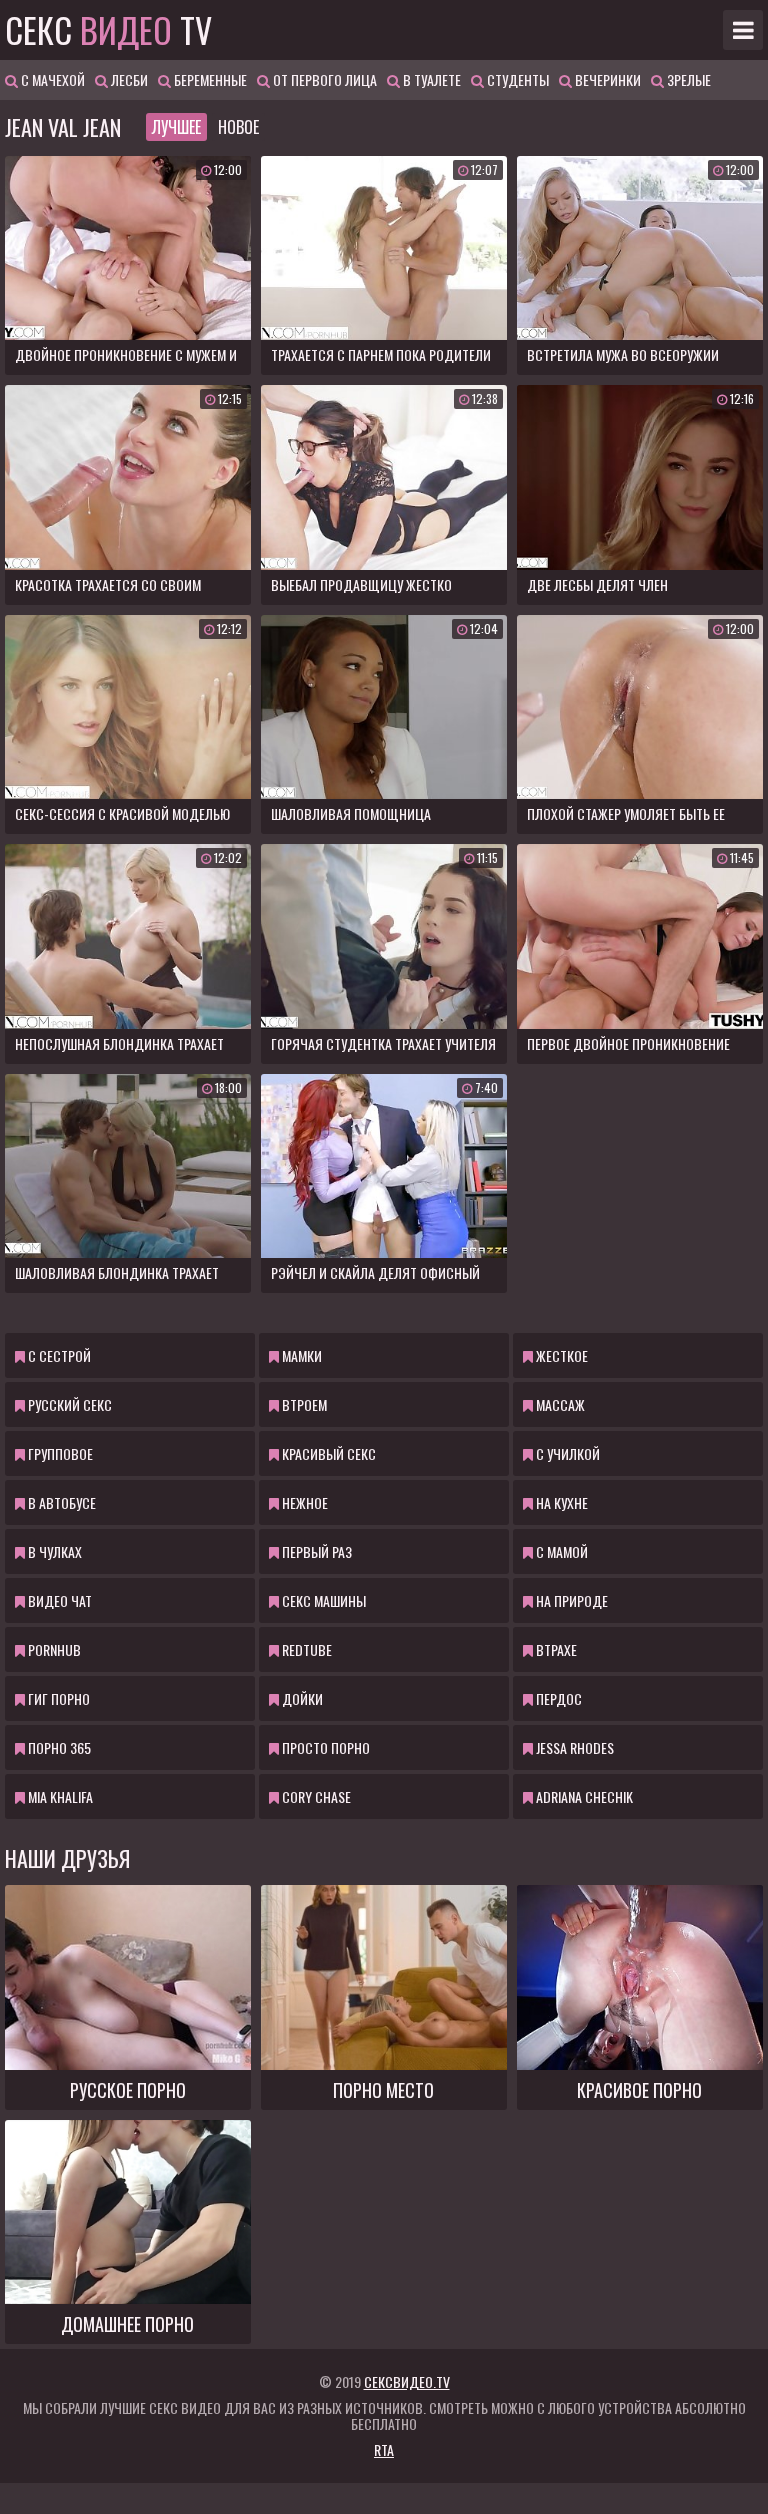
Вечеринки (606, 79)
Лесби (128, 79)
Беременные (209, 79)
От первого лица (323, 79)
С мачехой (51, 79)
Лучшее (176, 127)
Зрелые (687, 79)
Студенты (516, 79)
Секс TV (108, 30)
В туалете (430, 79)
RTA (384, 2449)
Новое (238, 127)
